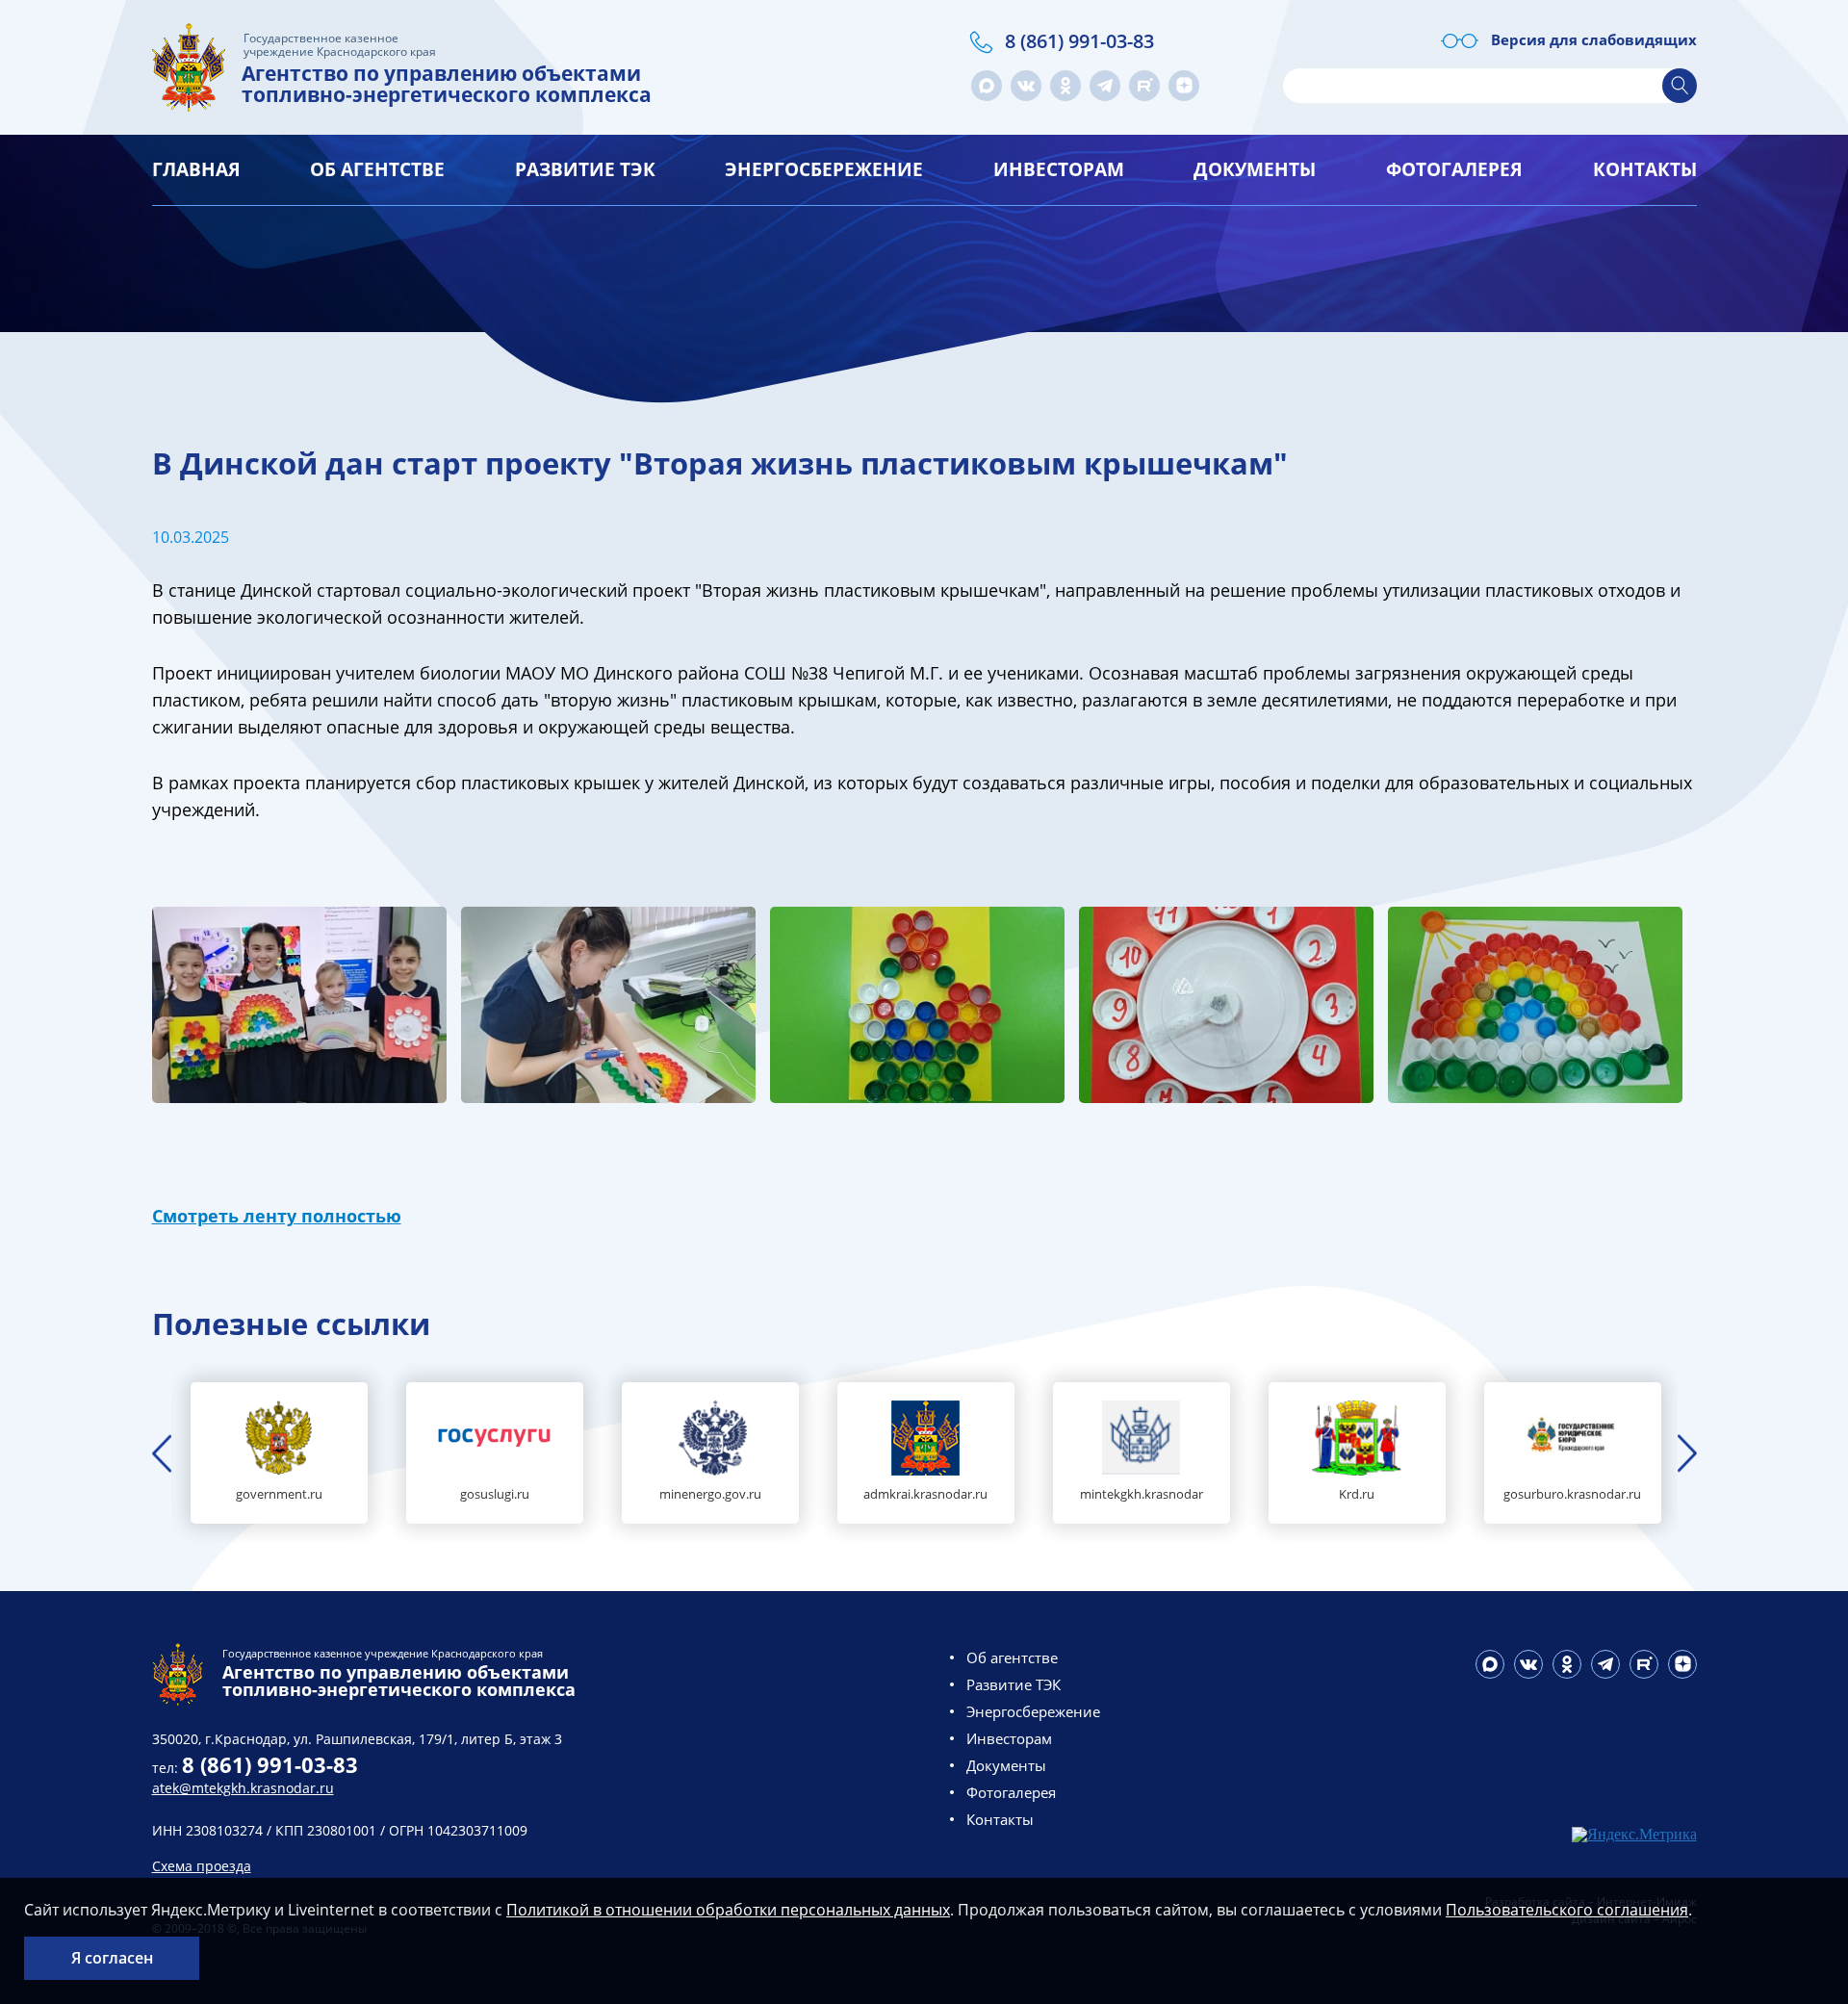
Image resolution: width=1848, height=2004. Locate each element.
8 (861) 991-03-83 (1079, 41)
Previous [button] (162, 1453)
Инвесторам (1059, 169)
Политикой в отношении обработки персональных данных (728, 1910)
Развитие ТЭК (585, 169)
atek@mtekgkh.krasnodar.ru (243, 1788)
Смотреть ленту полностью (277, 1216)
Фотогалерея (1454, 169)
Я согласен (112, 1958)
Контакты (1645, 169)
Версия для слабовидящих (1594, 39)
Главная (196, 169)
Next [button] (1687, 1453)
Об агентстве (377, 169)
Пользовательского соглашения (1567, 1910)
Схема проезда (202, 1866)
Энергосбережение (824, 169)
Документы (1255, 169)
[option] (279, 1453)
